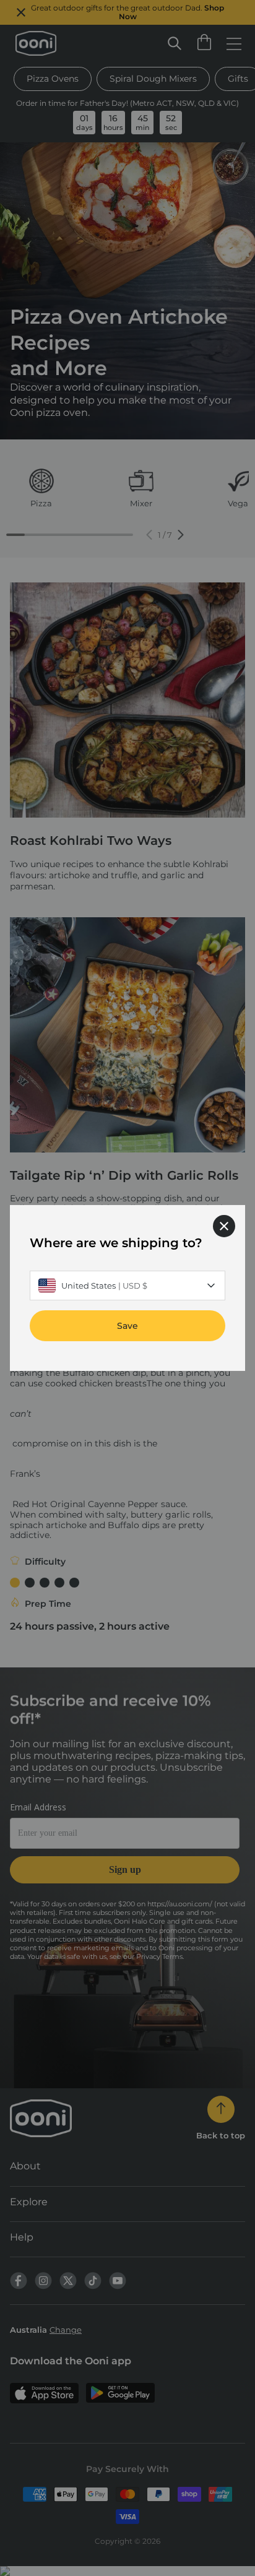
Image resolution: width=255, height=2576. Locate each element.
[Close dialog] (224, 1226)
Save (127, 1326)
